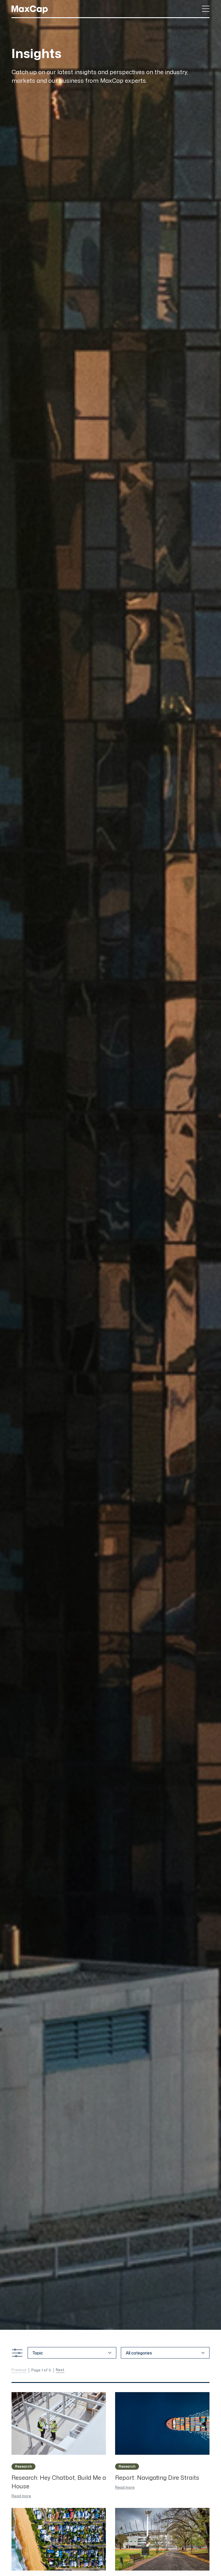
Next (60, 2370)
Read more (21, 2496)
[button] (206, 9)
